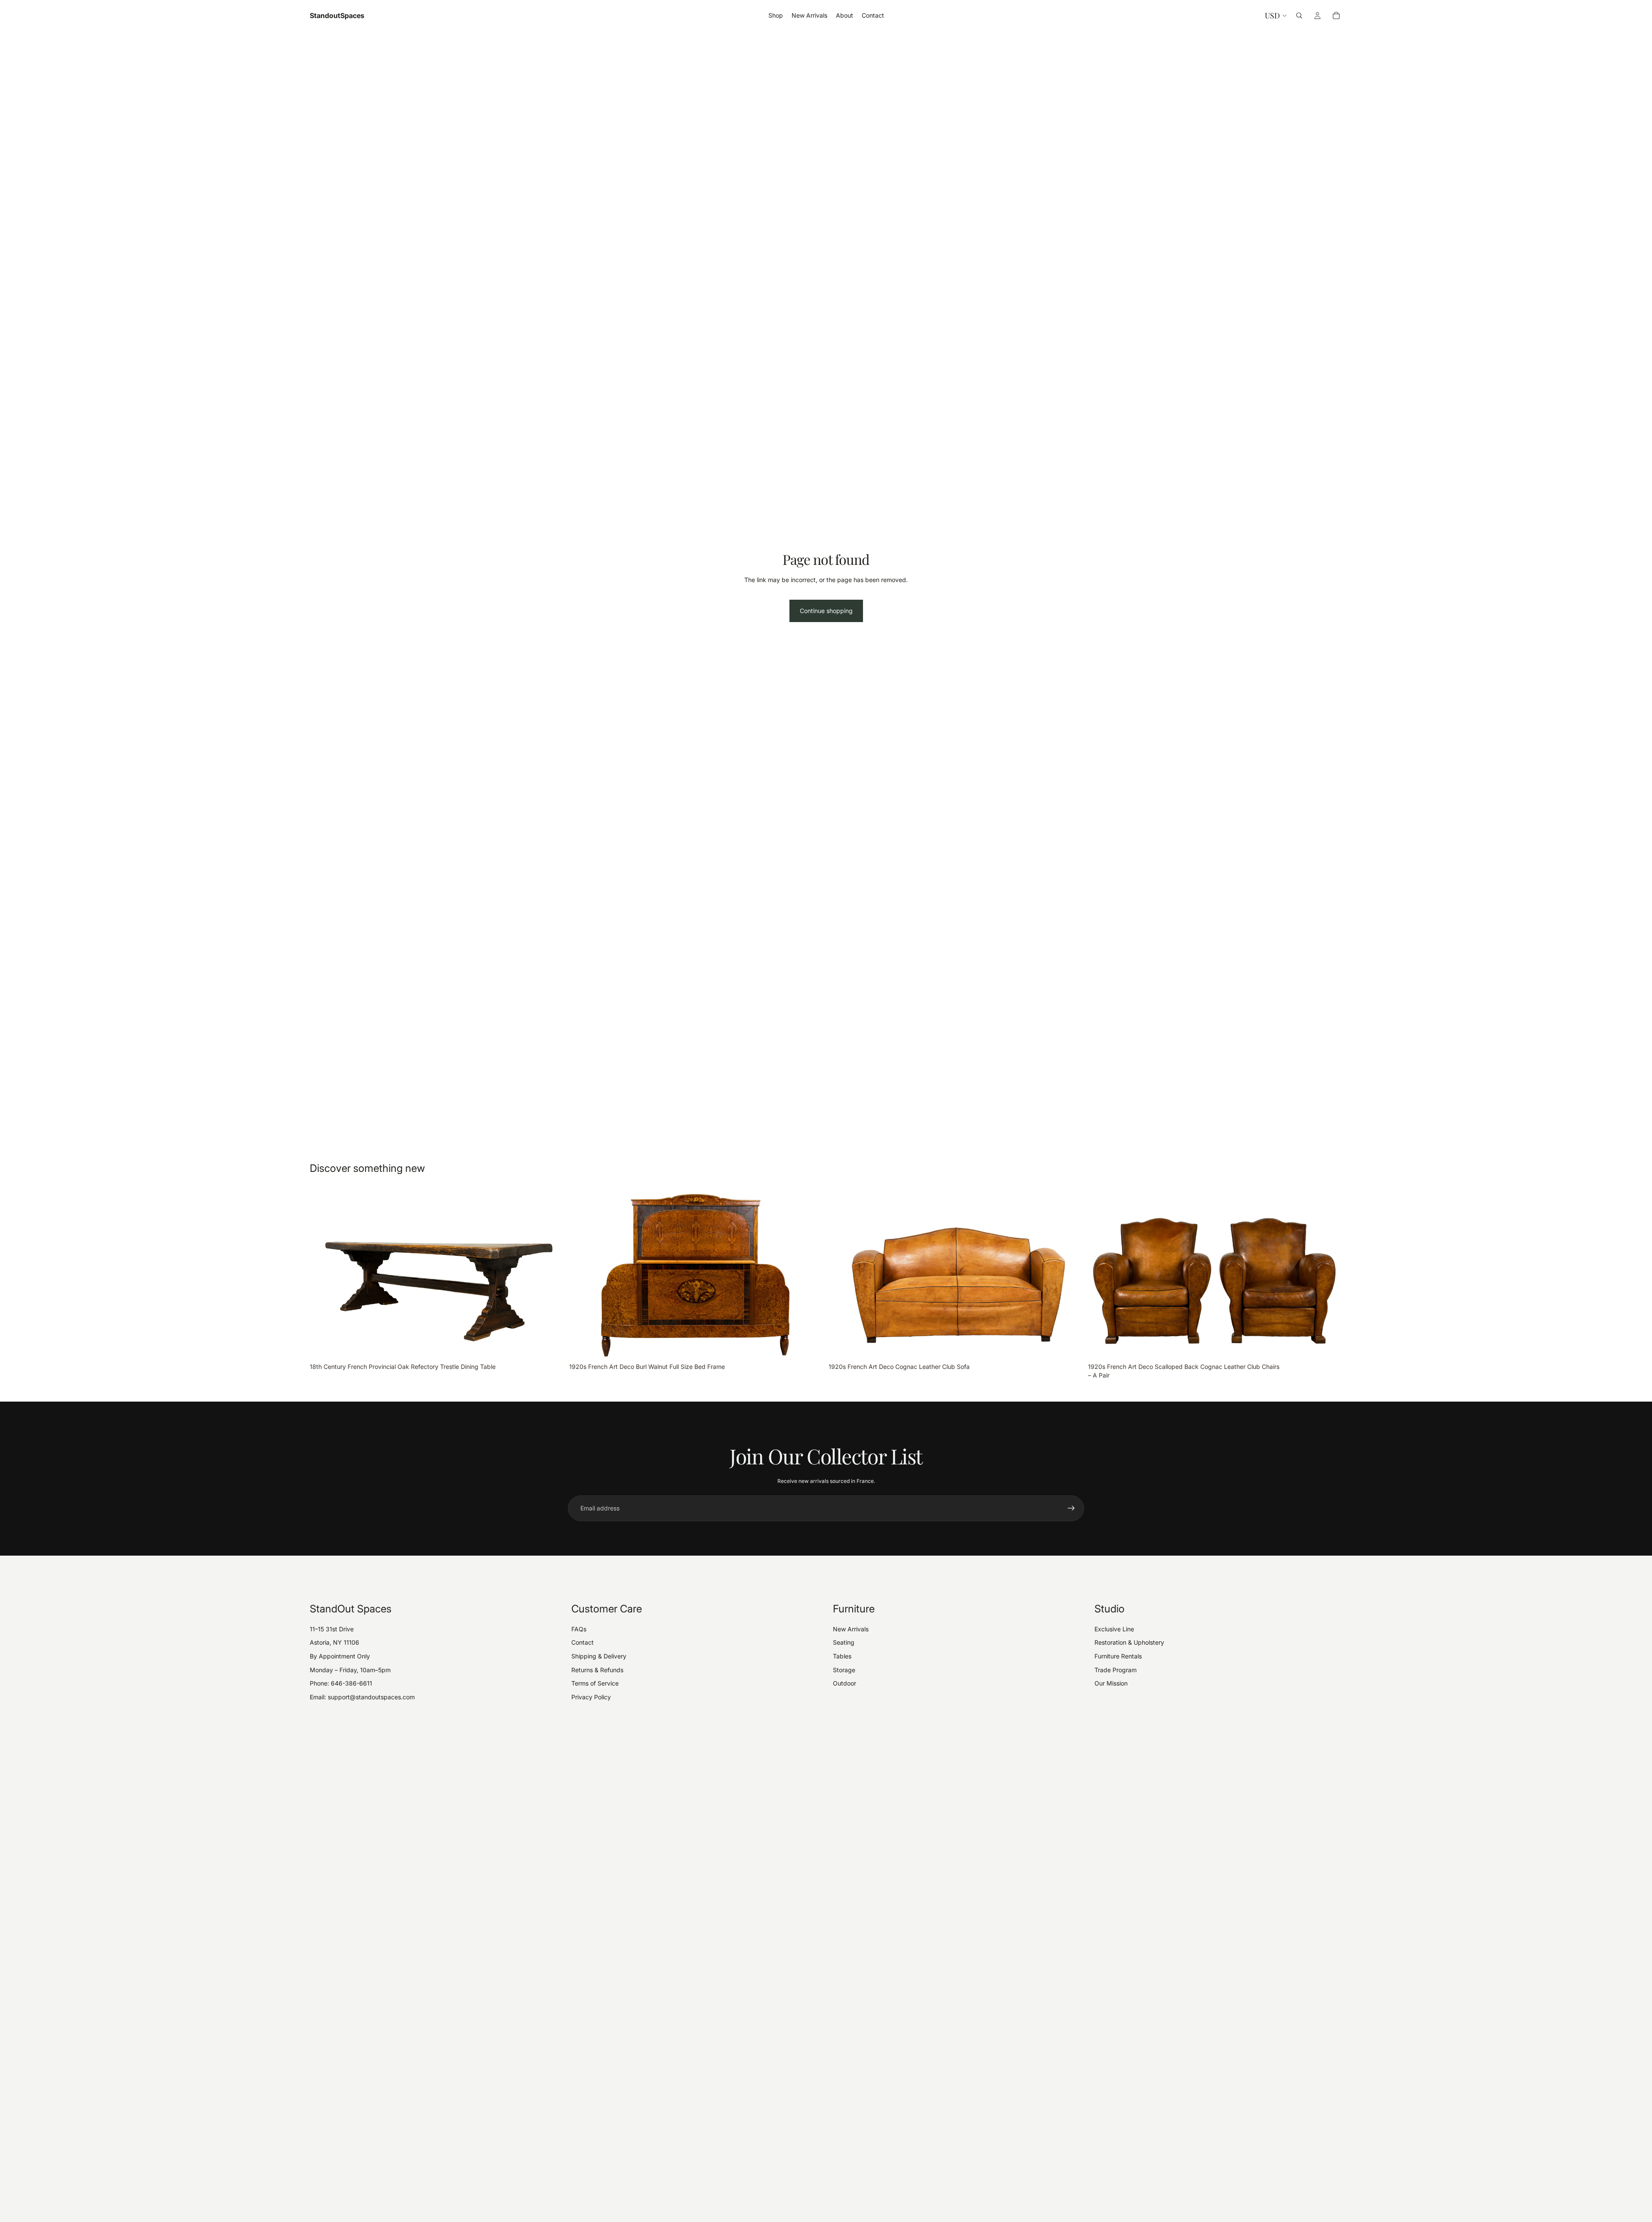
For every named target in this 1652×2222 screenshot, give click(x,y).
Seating (844, 1642)
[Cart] (1336, 15)
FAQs (579, 1629)
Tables (842, 1656)
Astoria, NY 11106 (334, 1642)
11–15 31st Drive (332, 1629)
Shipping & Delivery (599, 1656)
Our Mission (1111, 1683)
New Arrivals (851, 1629)
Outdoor (844, 1683)
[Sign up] (1071, 1508)
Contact (583, 1642)
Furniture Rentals (1118, 1656)
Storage (844, 1670)
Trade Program (1116, 1670)
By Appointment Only (340, 1656)
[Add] (551, 1346)
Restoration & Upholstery (1129, 1642)
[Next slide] (551, 1274)
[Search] (1299, 15)
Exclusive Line (1114, 1629)
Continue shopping (826, 611)
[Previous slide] (323, 1274)
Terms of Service (595, 1683)
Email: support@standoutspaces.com (362, 1697)
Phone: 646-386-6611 (341, 1683)
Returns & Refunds (597, 1670)
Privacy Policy (591, 1697)
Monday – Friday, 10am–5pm (350, 1670)
